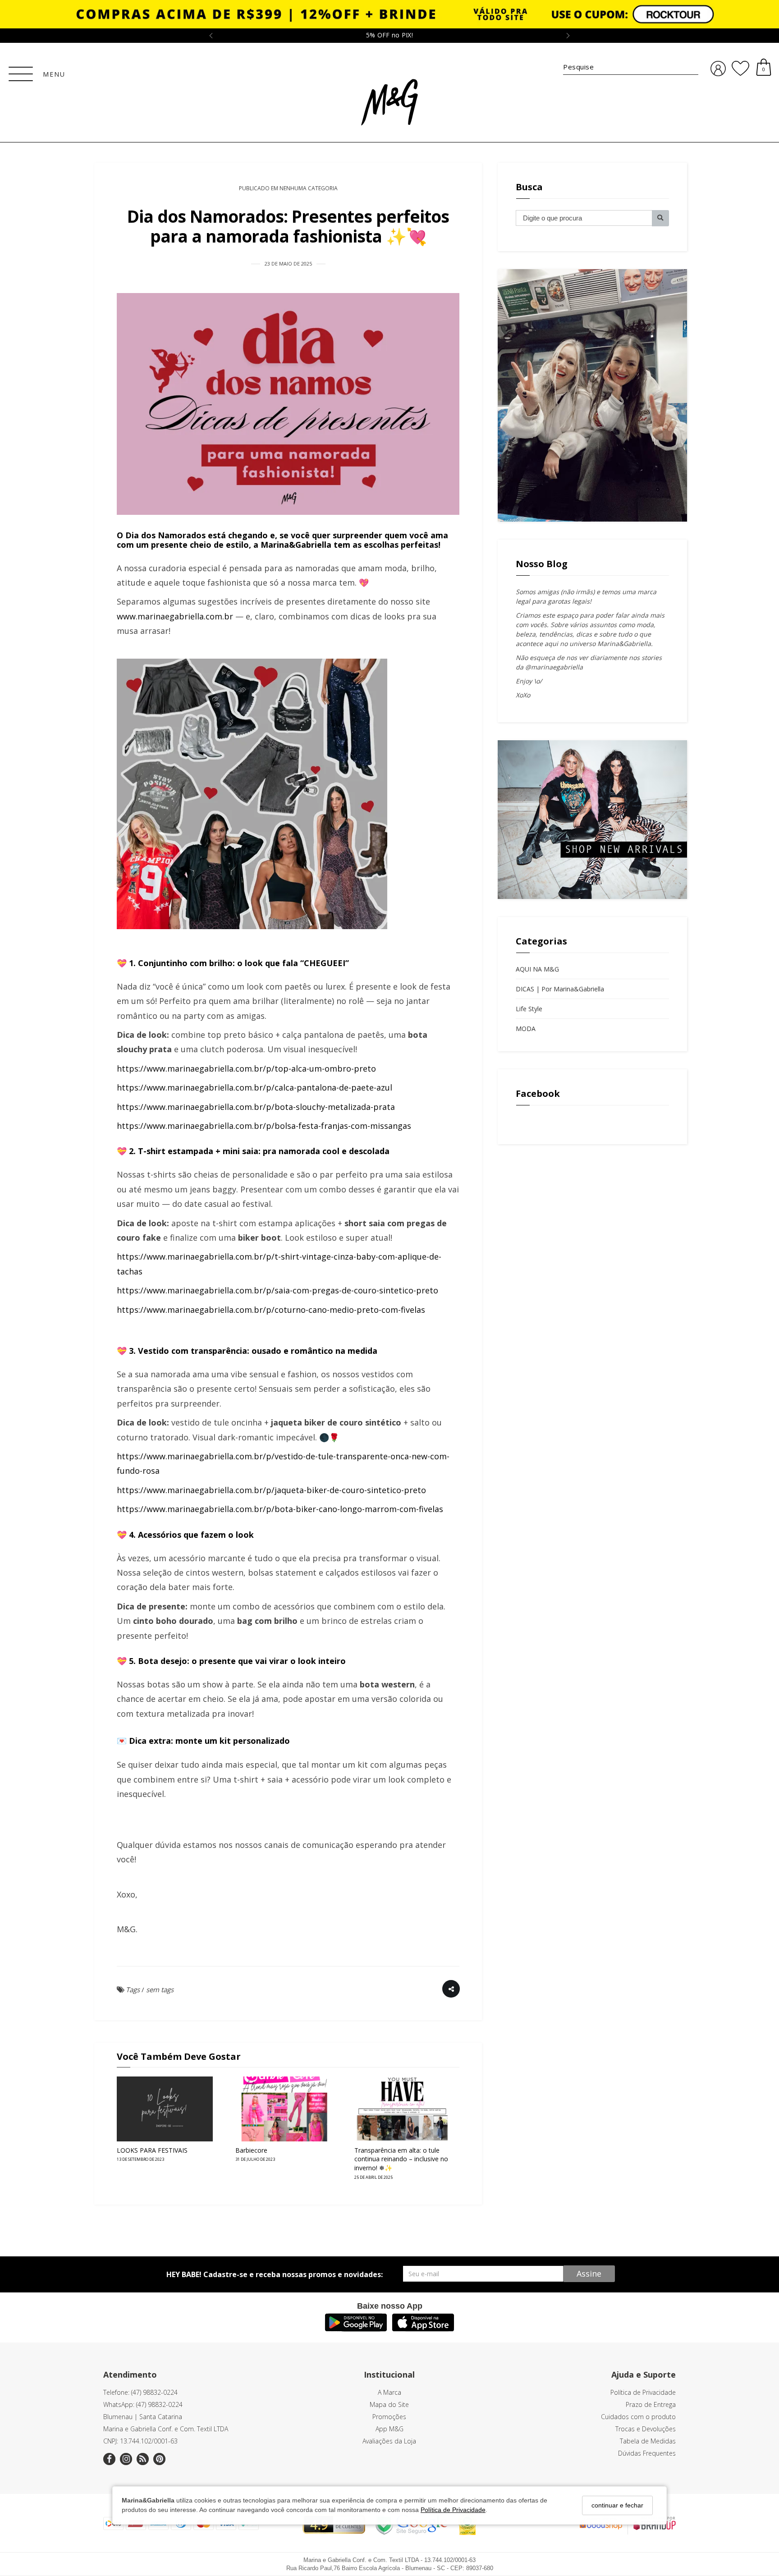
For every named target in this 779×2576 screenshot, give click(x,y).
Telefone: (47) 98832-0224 (140, 2392)
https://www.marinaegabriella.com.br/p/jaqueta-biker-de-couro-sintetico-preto (271, 1490)
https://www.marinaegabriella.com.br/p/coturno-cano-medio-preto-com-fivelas (271, 1310)
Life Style (529, 1009)
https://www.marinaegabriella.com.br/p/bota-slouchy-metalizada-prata (256, 1107)
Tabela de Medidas (648, 2441)
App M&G (389, 2429)
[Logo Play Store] (356, 2328)
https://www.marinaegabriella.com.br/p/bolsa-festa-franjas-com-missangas (264, 1126)
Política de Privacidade (453, 2510)
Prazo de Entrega (651, 2404)
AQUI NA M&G (537, 969)
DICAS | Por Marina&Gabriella (560, 989)
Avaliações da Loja (389, 2441)
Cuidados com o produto (638, 2417)
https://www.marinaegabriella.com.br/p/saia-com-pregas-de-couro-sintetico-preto (277, 1290)
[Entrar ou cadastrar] (718, 69)
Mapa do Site (389, 2404)
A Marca (389, 2392)
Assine (589, 2273)
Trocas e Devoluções (646, 2429)
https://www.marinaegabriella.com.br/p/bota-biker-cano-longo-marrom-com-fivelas (280, 1509)
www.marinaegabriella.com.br (175, 616)
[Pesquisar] (660, 218)
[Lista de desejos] (740, 69)
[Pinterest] (159, 2459)
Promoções (389, 2417)
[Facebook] (109, 2459)
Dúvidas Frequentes (647, 2453)
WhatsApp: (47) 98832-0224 (143, 2404)
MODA (526, 1029)
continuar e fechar (617, 2505)
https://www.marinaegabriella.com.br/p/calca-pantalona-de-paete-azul (254, 1087)
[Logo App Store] (423, 2328)
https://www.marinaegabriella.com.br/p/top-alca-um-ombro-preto (246, 1068)
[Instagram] (126, 2459)
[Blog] (143, 2459)
